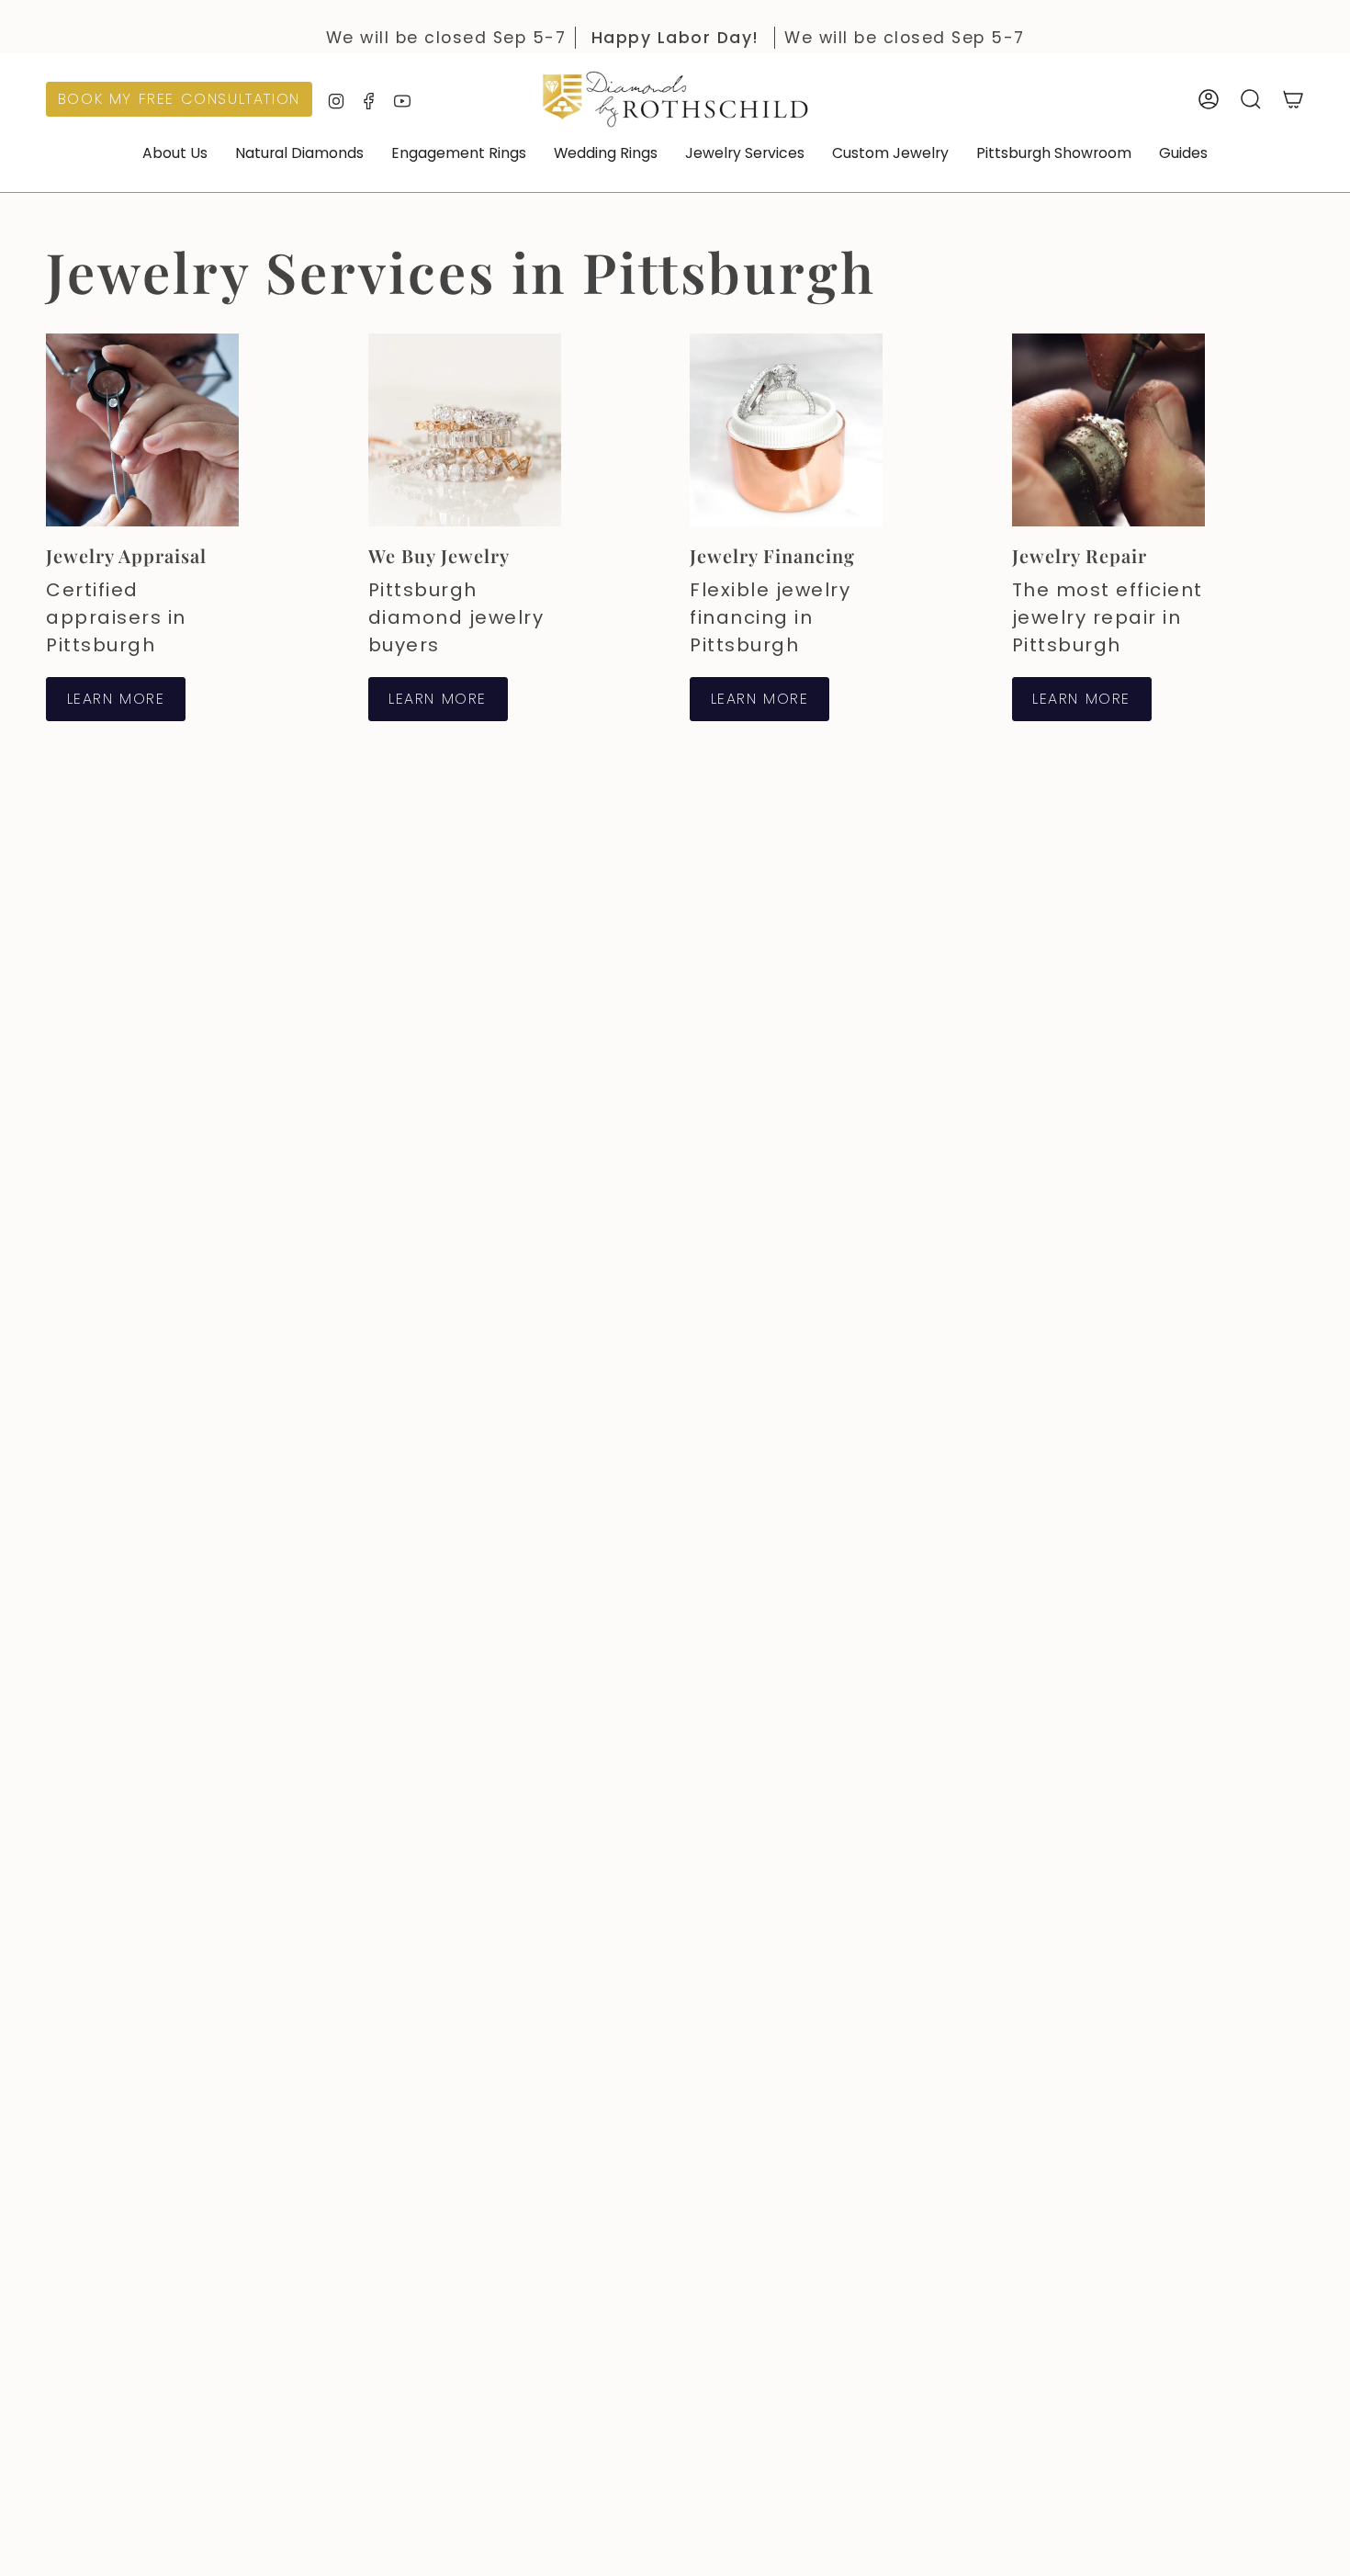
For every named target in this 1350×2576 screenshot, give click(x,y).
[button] (175, 155)
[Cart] (1293, 99)
